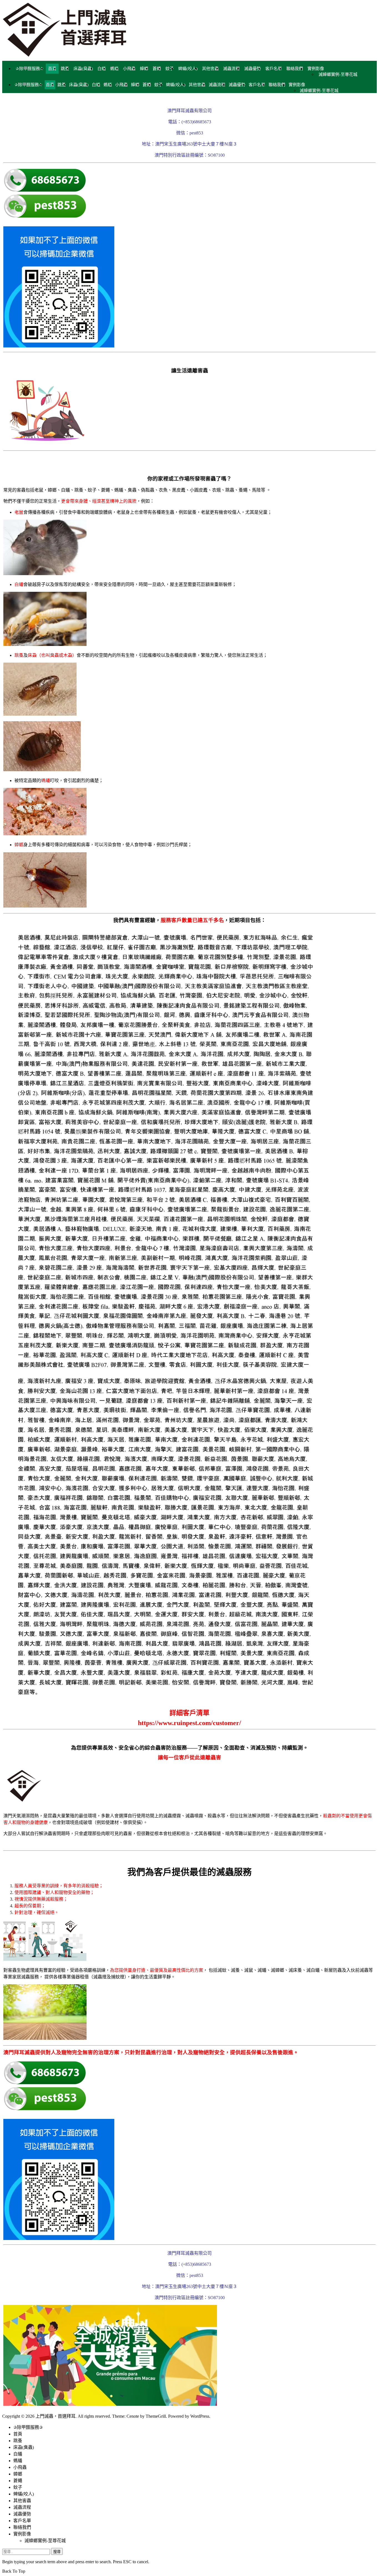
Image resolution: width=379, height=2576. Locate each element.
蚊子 (170, 69)
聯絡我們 (295, 69)
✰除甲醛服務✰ (30, 69)
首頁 (52, 69)
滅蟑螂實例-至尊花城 (338, 74)
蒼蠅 (157, 69)
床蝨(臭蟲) (83, 69)
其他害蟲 (210, 69)
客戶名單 (274, 69)
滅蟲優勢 (252, 69)
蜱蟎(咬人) (188, 69)
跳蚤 (65, 69)
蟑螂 (144, 69)
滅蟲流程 (231, 69)
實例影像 (316, 69)
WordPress (200, 2416)
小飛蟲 (129, 69)
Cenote (133, 2416)
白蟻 (102, 69)
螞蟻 (114, 69)
